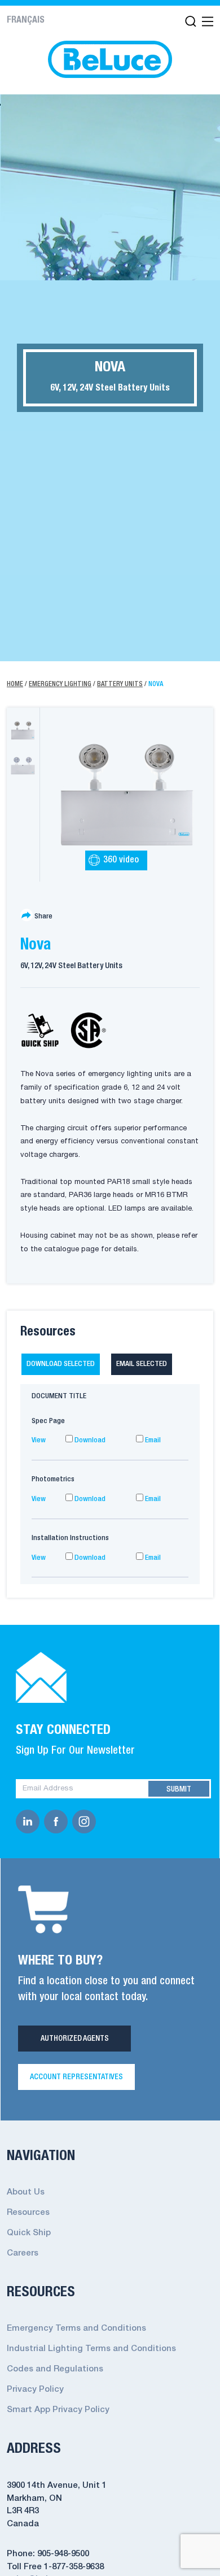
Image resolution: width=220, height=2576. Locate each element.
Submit (179, 1789)
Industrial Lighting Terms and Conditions (91, 2349)
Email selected (142, 1364)
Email (152, 1440)
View (39, 1440)
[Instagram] (86, 1822)
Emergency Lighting (60, 684)
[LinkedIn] (30, 1822)
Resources (28, 2213)
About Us (26, 2192)
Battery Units (120, 684)
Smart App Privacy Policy (58, 2410)
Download (89, 1440)
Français (26, 20)
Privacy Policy (35, 2389)
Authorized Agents (75, 2039)
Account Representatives (76, 2077)
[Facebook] (58, 1822)
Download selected (61, 1364)
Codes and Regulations (55, 2369)
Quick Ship (29, 2233)
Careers (23, 2253)
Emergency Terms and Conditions (76, 2328)
